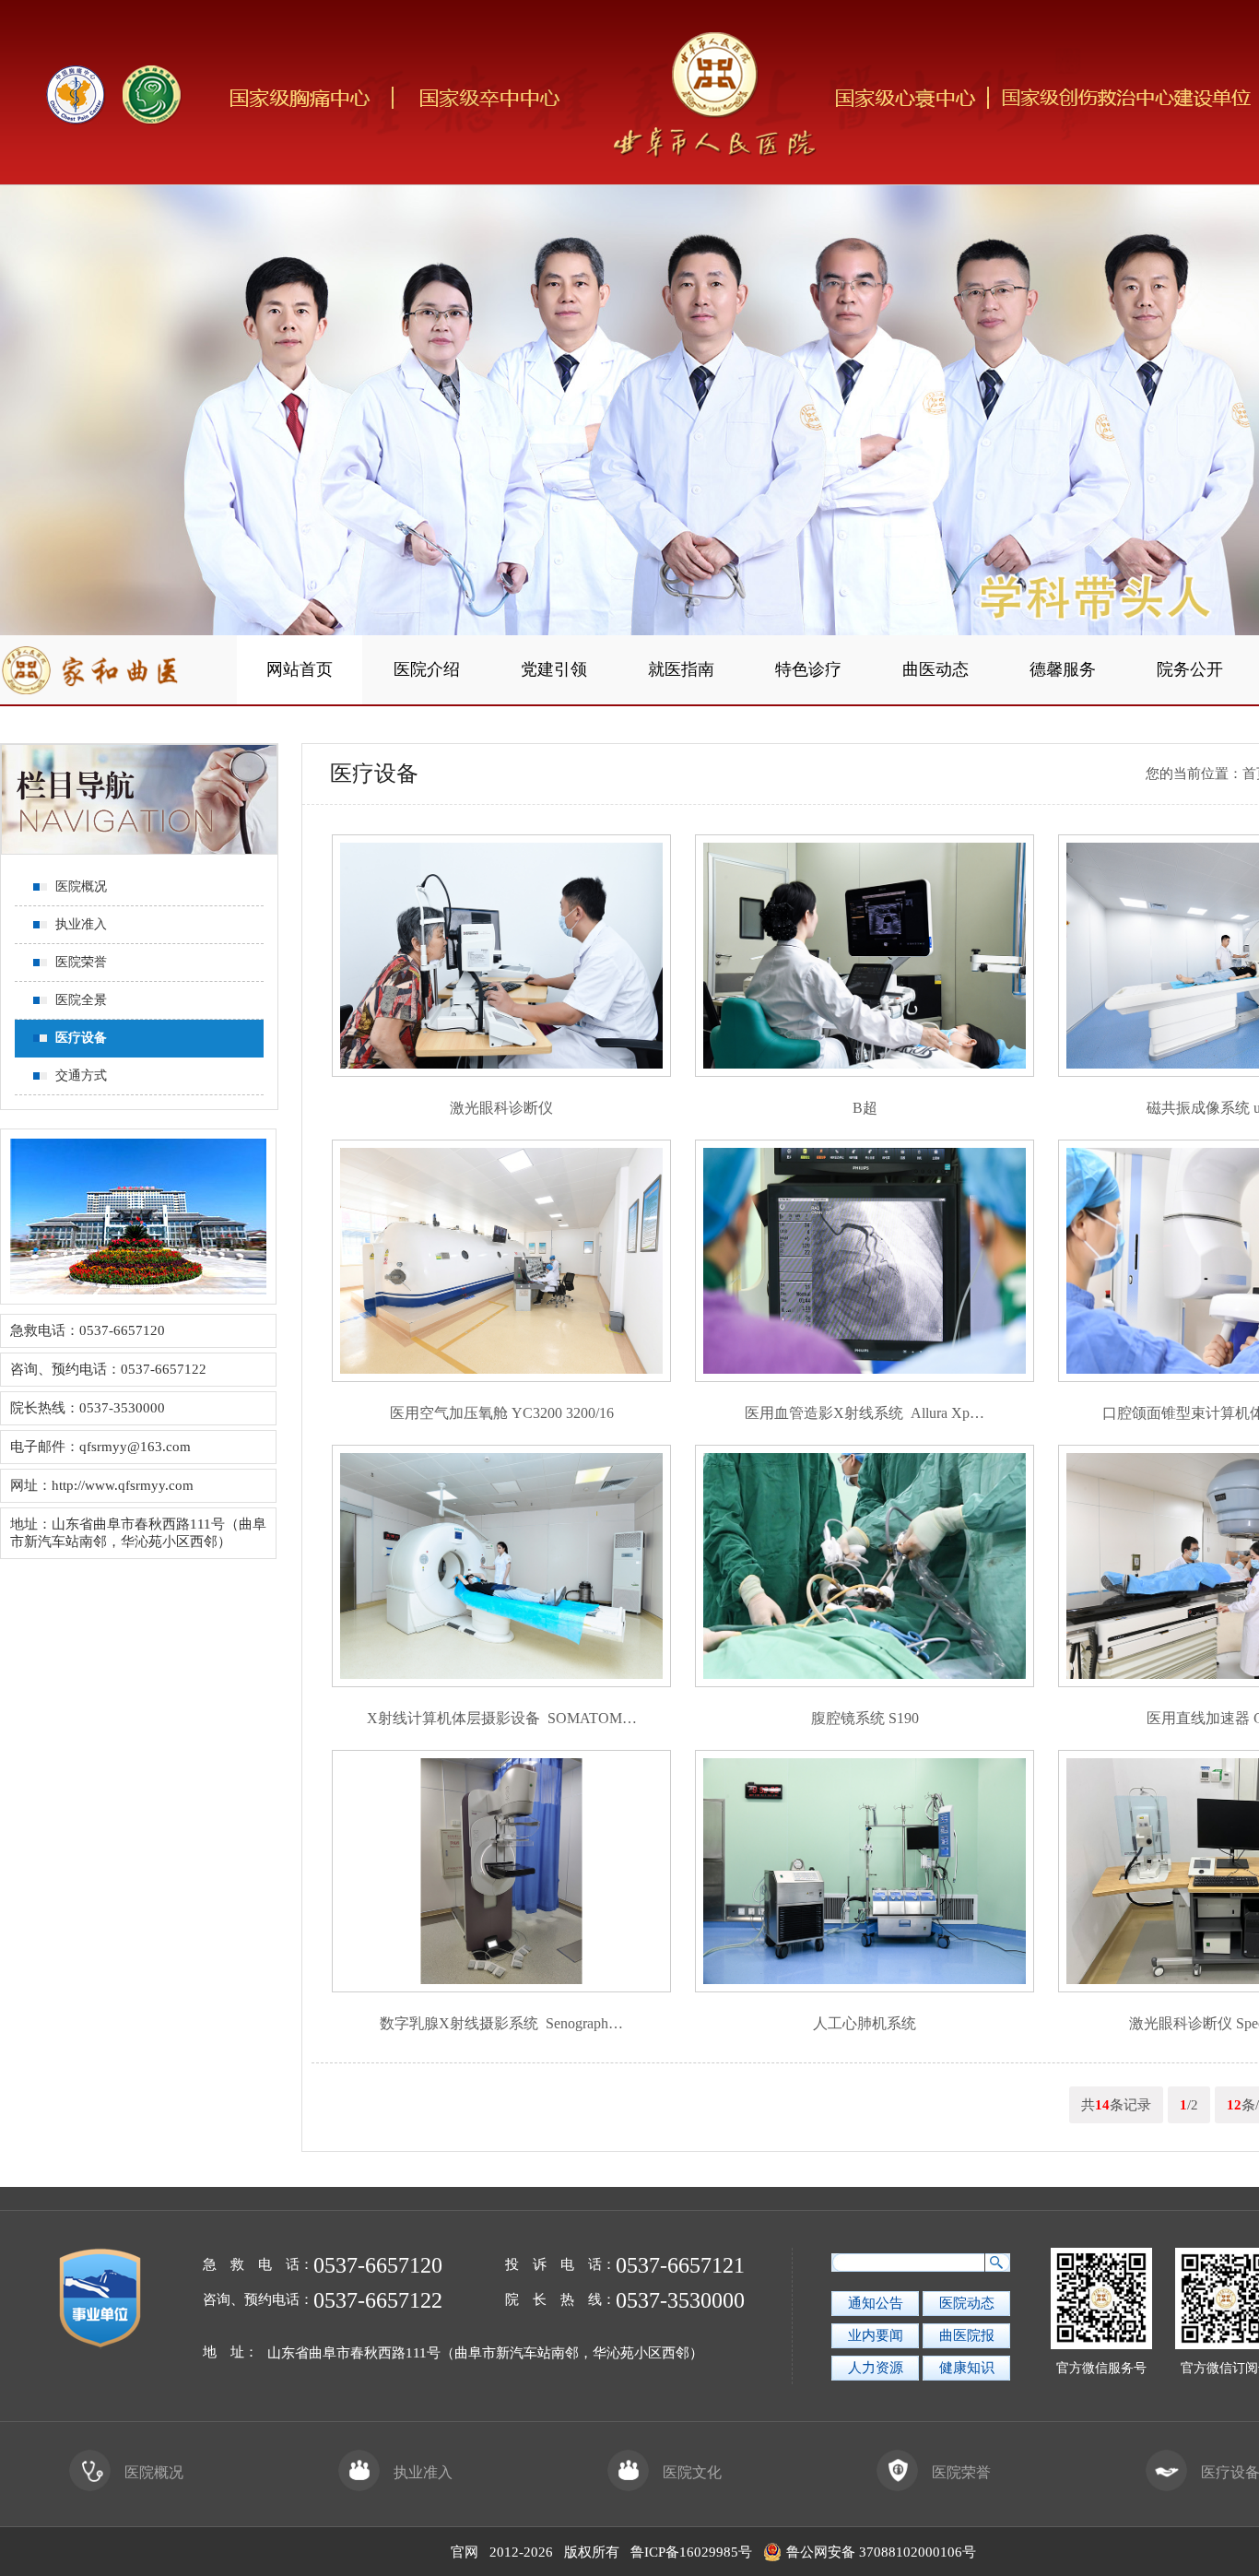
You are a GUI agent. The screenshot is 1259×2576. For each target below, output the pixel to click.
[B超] (865, 1072)
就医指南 (681, 669)
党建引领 (554, 669)
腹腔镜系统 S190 (865, 1718)
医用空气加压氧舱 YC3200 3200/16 (502, 1413)
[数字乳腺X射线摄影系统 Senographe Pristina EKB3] (501, 1988)
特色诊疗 (808, 669)
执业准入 (423, 2472)
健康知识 (967, 2368)
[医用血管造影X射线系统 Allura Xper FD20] (865, 1377)
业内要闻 (876, 2335)
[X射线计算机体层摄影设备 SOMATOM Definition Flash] (501, 1683)
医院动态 (967, 2303)
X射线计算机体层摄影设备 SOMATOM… (502, 1718)
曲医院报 (967, 2335)
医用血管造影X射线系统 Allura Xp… (865, 1413)
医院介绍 (427, 669)
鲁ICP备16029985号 (691, 2552)
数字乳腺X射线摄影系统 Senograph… (501, 2023)
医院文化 (692, 2472)
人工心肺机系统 (865, 2023)
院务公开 (1190, 669)
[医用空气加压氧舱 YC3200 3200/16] (501, 1377)
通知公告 (876, 2303)
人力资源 (876, 2368)
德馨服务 (1063, 669)
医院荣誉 (961, 2472)
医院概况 (154, 2472)
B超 (865, 1108)
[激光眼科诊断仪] (501, 1072)
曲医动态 (935, 669)
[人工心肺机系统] (865, 1988)
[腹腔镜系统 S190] (865, 1683)
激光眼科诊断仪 (501, 1108)
